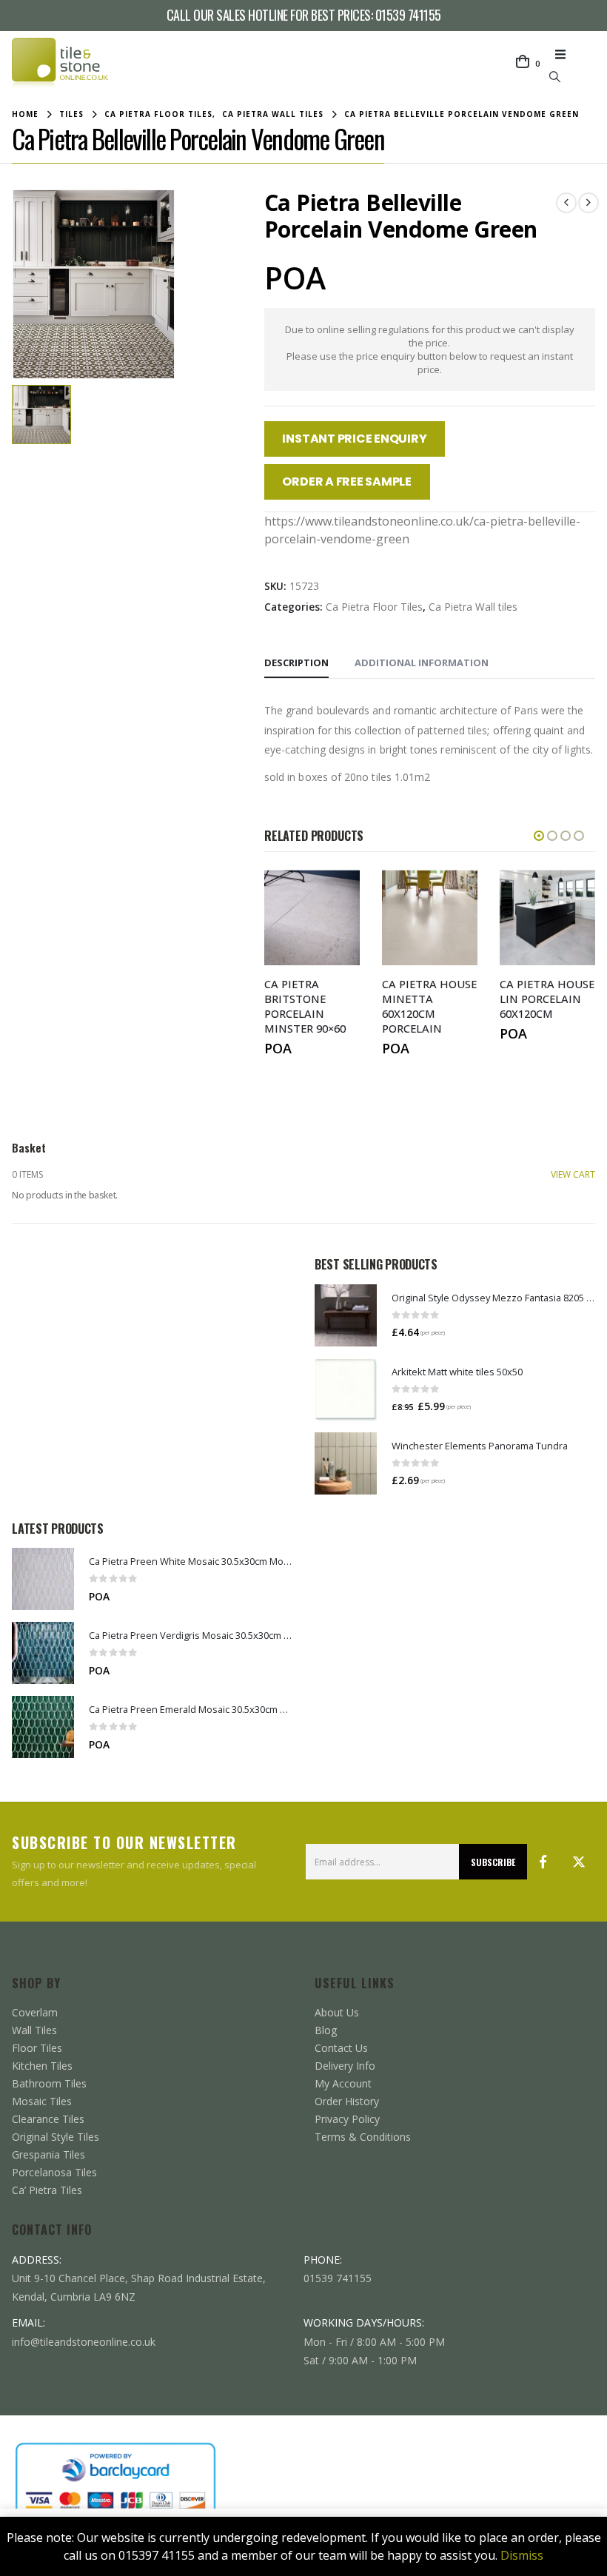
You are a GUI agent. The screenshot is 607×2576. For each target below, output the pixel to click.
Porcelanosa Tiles (54, 2172)
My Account (343, 2083)
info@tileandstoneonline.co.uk (84, 2342)
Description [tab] (296, 663)
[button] (565, 54)
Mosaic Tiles (42, 2101)
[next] (588, 203)
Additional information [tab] (422, 663)
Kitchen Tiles (42, 2066)
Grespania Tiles (48, 2154)
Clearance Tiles (48, 2119)
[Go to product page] (346, 1315)
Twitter (579, 1862)
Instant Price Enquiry (354, 439)
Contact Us (341, 2048)
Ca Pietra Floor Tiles (374, 607)
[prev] (566, 203)
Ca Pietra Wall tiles (473, 607)
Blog (326, 2030)
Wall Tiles (34, 2030)
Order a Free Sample (346, 482)
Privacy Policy (347, 2119)
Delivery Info (345, 2066)
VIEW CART (573, 1174)
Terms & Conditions (363, 2137)
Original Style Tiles (56, 2137)
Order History (347, 2101)
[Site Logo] (60, 64)
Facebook (543, 1862)
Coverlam (35, 2012)
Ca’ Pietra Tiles (47, 2190)
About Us (337, 2012)
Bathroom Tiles (49, 2083)
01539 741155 (408, 15)
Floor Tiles (37, 2048)
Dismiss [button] (522, 2555)
